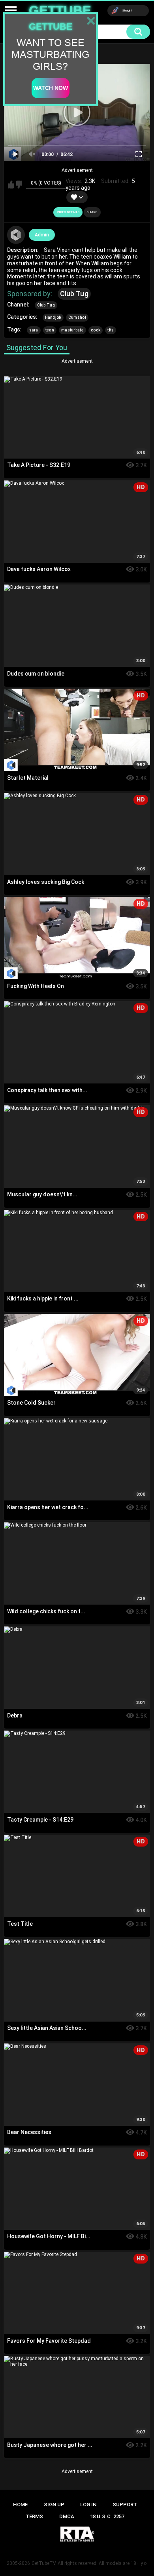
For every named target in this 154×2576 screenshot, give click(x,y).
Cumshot (77, 317)
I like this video (11, 185)
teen (50, 330)
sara (34, 330)
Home (20, 2505)
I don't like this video (19, 185)
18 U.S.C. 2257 (107, 2516)
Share (92, 212)
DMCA (67, 2516)
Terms (34, 2516)
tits (111, 330)
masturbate (72, 330)
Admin (42, 235)
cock (96, 330)
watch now (51, 88)
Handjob (53, 317)
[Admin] (16, 235)
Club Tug (74, 294)
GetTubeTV (44, 2563)
